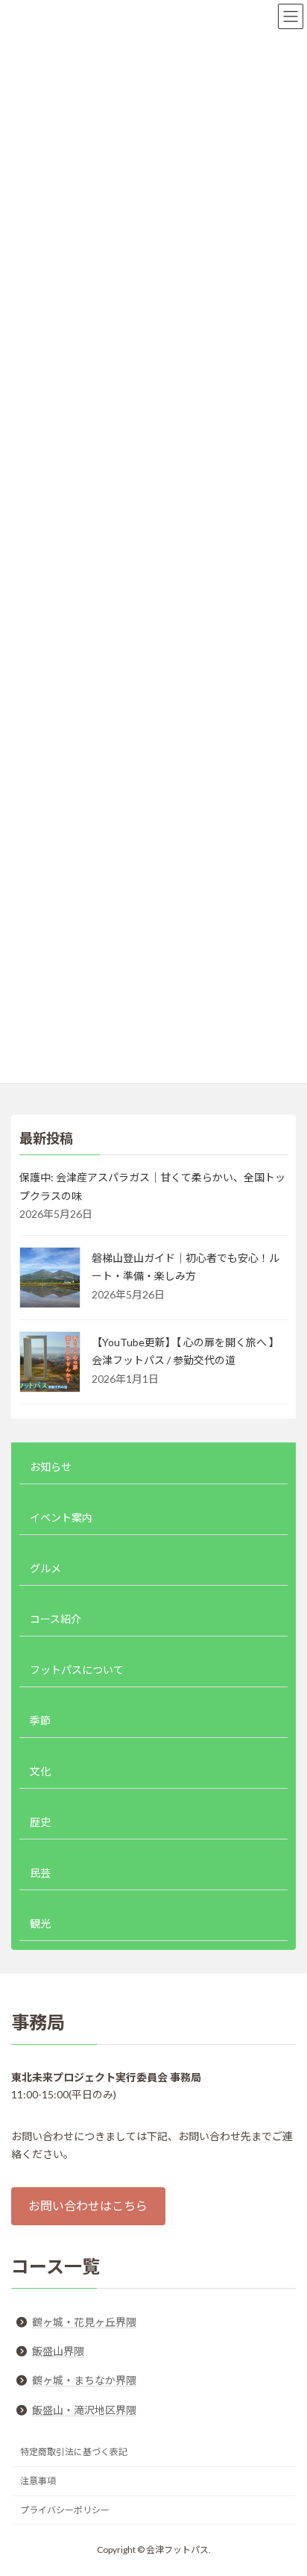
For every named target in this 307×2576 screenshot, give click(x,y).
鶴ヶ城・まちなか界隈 (84, 2380)
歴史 (40, 1822)
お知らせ (51, 1467)
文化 (40, 1771)
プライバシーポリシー (65, 2510)
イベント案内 (61, 1517)
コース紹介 (56, 1619)
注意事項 (38, 2481)
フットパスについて (77, 1670)
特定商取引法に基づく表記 (74, 2452)
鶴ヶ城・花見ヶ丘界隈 (84, 2322)
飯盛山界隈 (58, 2351)
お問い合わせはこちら (88, 2206)
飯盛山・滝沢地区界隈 (84, 2410)
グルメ (45, 1568)
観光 (40, 1923)
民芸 (40, 1873)
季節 (40, 1720)
